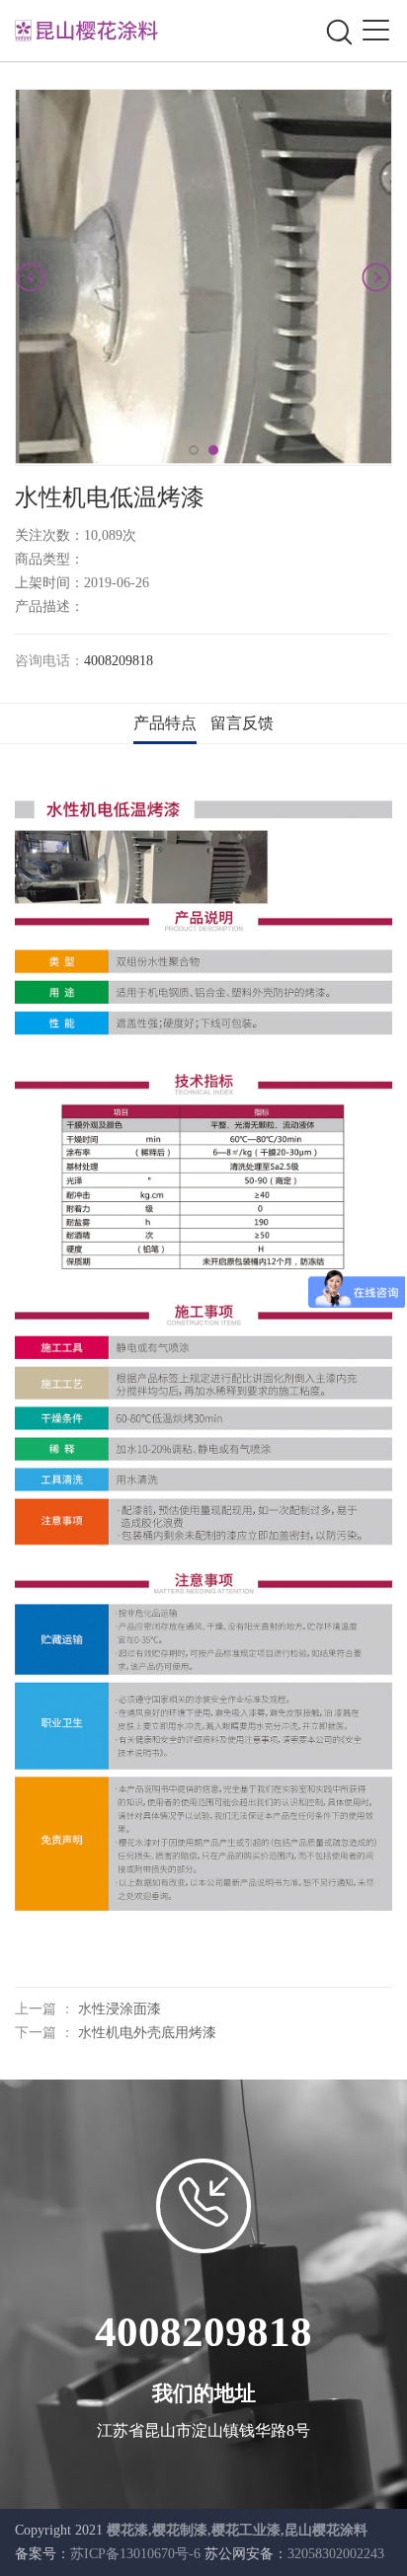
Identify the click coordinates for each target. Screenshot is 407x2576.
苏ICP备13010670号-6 (135, 2554)
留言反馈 (242, 723)
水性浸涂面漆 (120, 2009)
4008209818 (119, 661)
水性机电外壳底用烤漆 (147, 2033)
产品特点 (165, 723)
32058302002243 (336, 2554)
